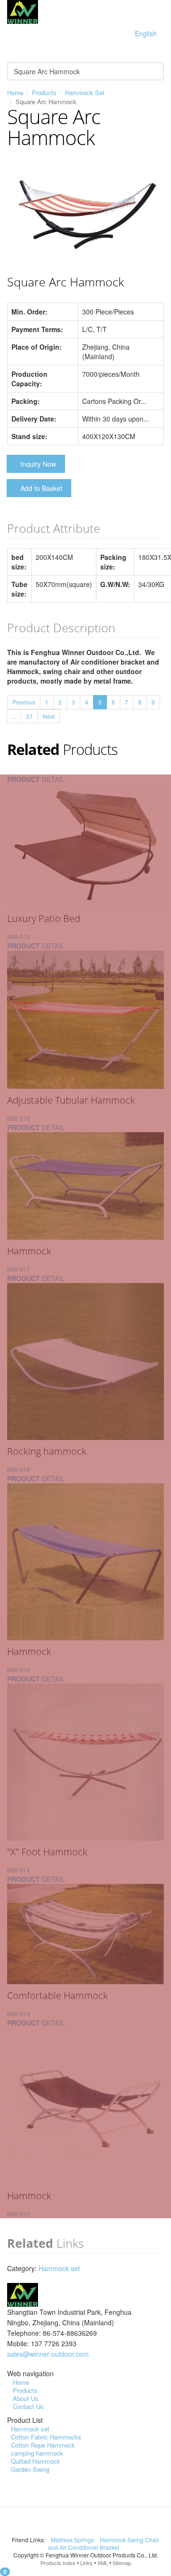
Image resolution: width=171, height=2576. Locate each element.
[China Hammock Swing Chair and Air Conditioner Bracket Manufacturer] (23, 11)
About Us (26, 2398)
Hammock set (59, 2268)
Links (86, 2563)
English (146, 33)
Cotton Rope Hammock (43, 2445)
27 (29, 716)
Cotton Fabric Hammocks (46, 2437)
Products (44, 93)
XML (103, 2563)
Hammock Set (85, 93)
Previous (24, 702)
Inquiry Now (38, 464)
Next (49, 716)
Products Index (58, 2563)
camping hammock (37, 2453)
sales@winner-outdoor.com (48, 2354)
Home (15, 93)
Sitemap (122, 2563)
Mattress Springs (73, 2540)
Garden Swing (30, 2469)
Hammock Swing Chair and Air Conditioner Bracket (104, 2543)
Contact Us (28, 2406)
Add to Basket (41, 488)
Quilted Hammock (36, 2461)
